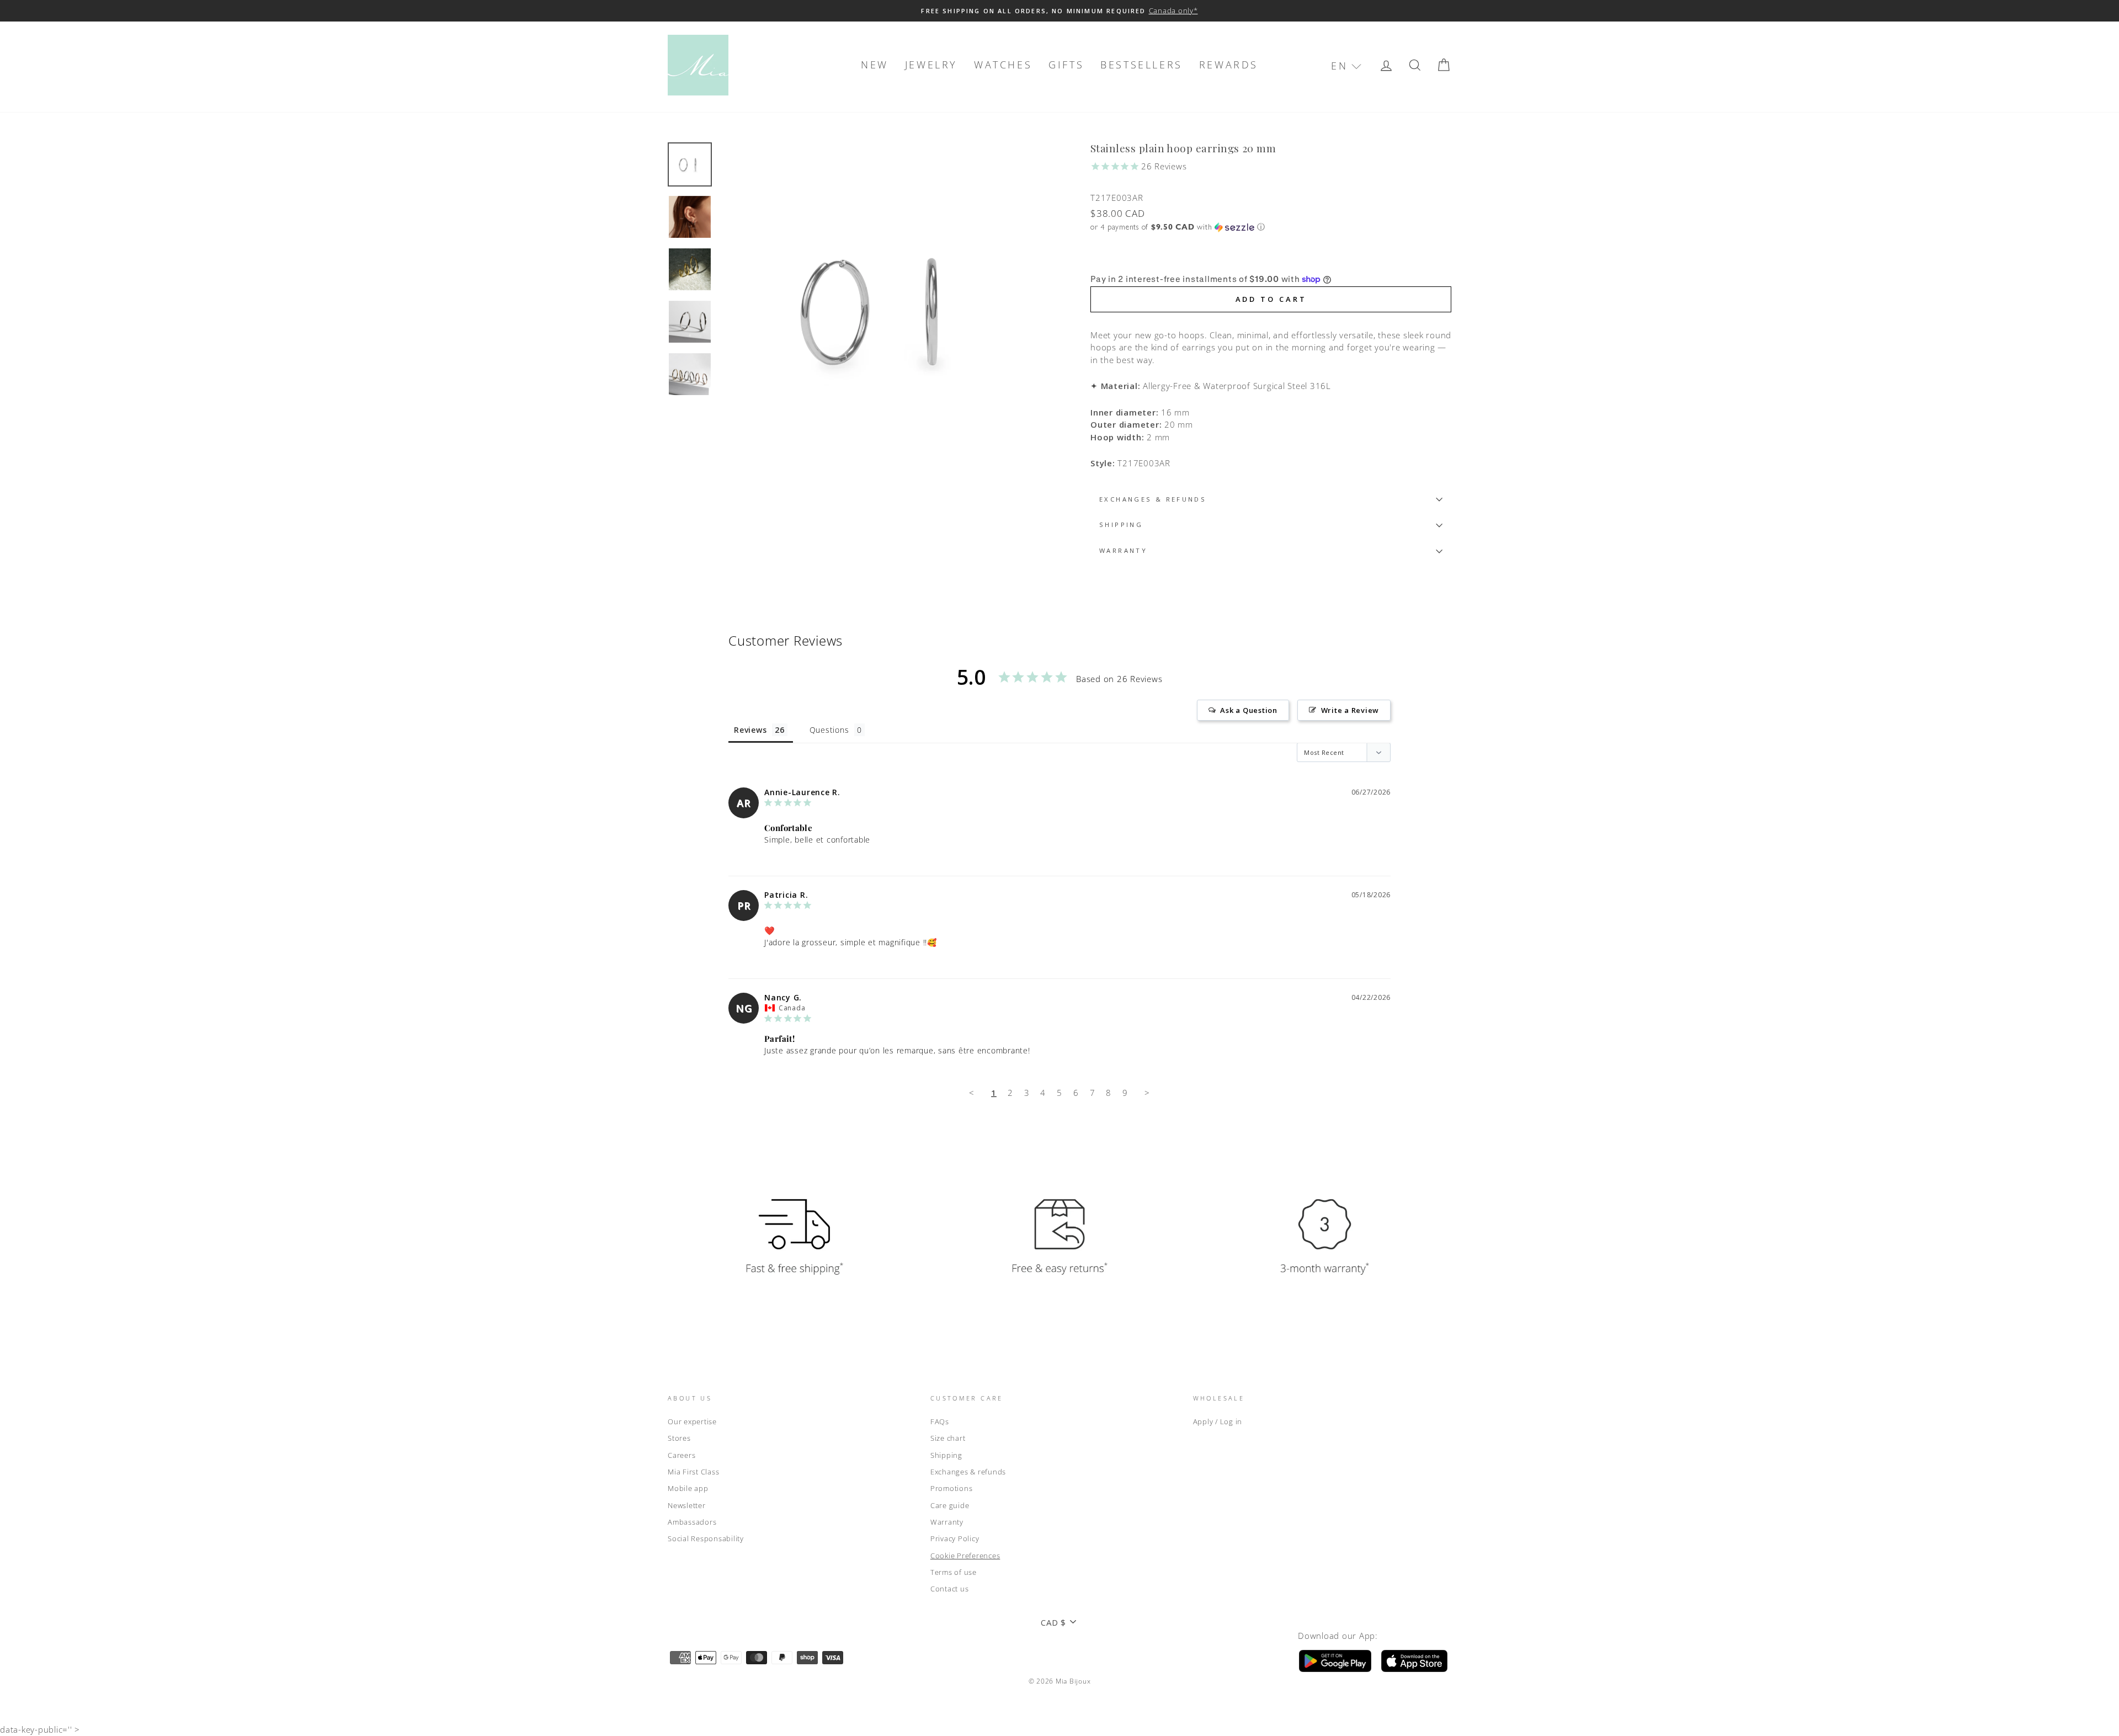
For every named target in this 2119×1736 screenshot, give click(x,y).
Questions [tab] (829, 730)
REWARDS (1229, 65)
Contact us (950, 1589)
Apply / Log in (1218, 1421)
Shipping (946, 1455)
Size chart (948, 1438)
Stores (679, 1438)
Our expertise (692, 1421)
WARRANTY (1123, 550)
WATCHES (1003, 65)
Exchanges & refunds (968, 1472)
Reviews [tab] (750, 730)
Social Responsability (706, 1538)
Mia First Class (693, 1472)
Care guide (950, 1505)
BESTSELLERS (1141, 65)
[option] (1059, 11)
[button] (1346, 66)
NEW (875, 65)
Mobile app (688, 1488)
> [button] (1147, 1093)
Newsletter (687, 1505)
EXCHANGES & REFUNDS (1153, 499)
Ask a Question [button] (1249, 710)
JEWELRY (931, 65)
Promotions (952, 1488)
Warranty (947, 1522)
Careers (682, 1455)
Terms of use (954, 1572)
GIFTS (1066, 65)
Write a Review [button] (1350, 710)
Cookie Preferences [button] (965, 1556)
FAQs (940, 1421)
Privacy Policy (955, 1538)
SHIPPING (1121, 524)
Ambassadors (692, 1522)
